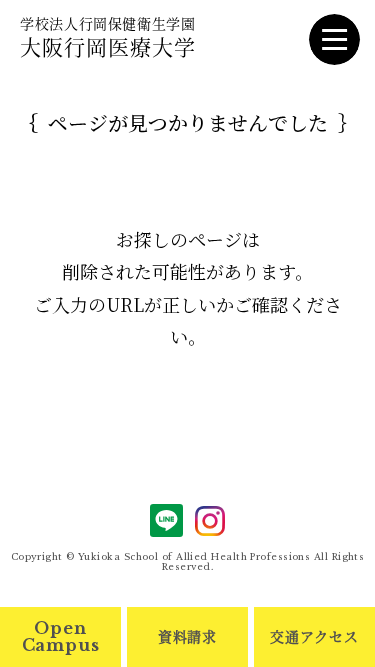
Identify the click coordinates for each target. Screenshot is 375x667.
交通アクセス (314, 636)
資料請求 (187, 636)
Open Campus (61, 636)
